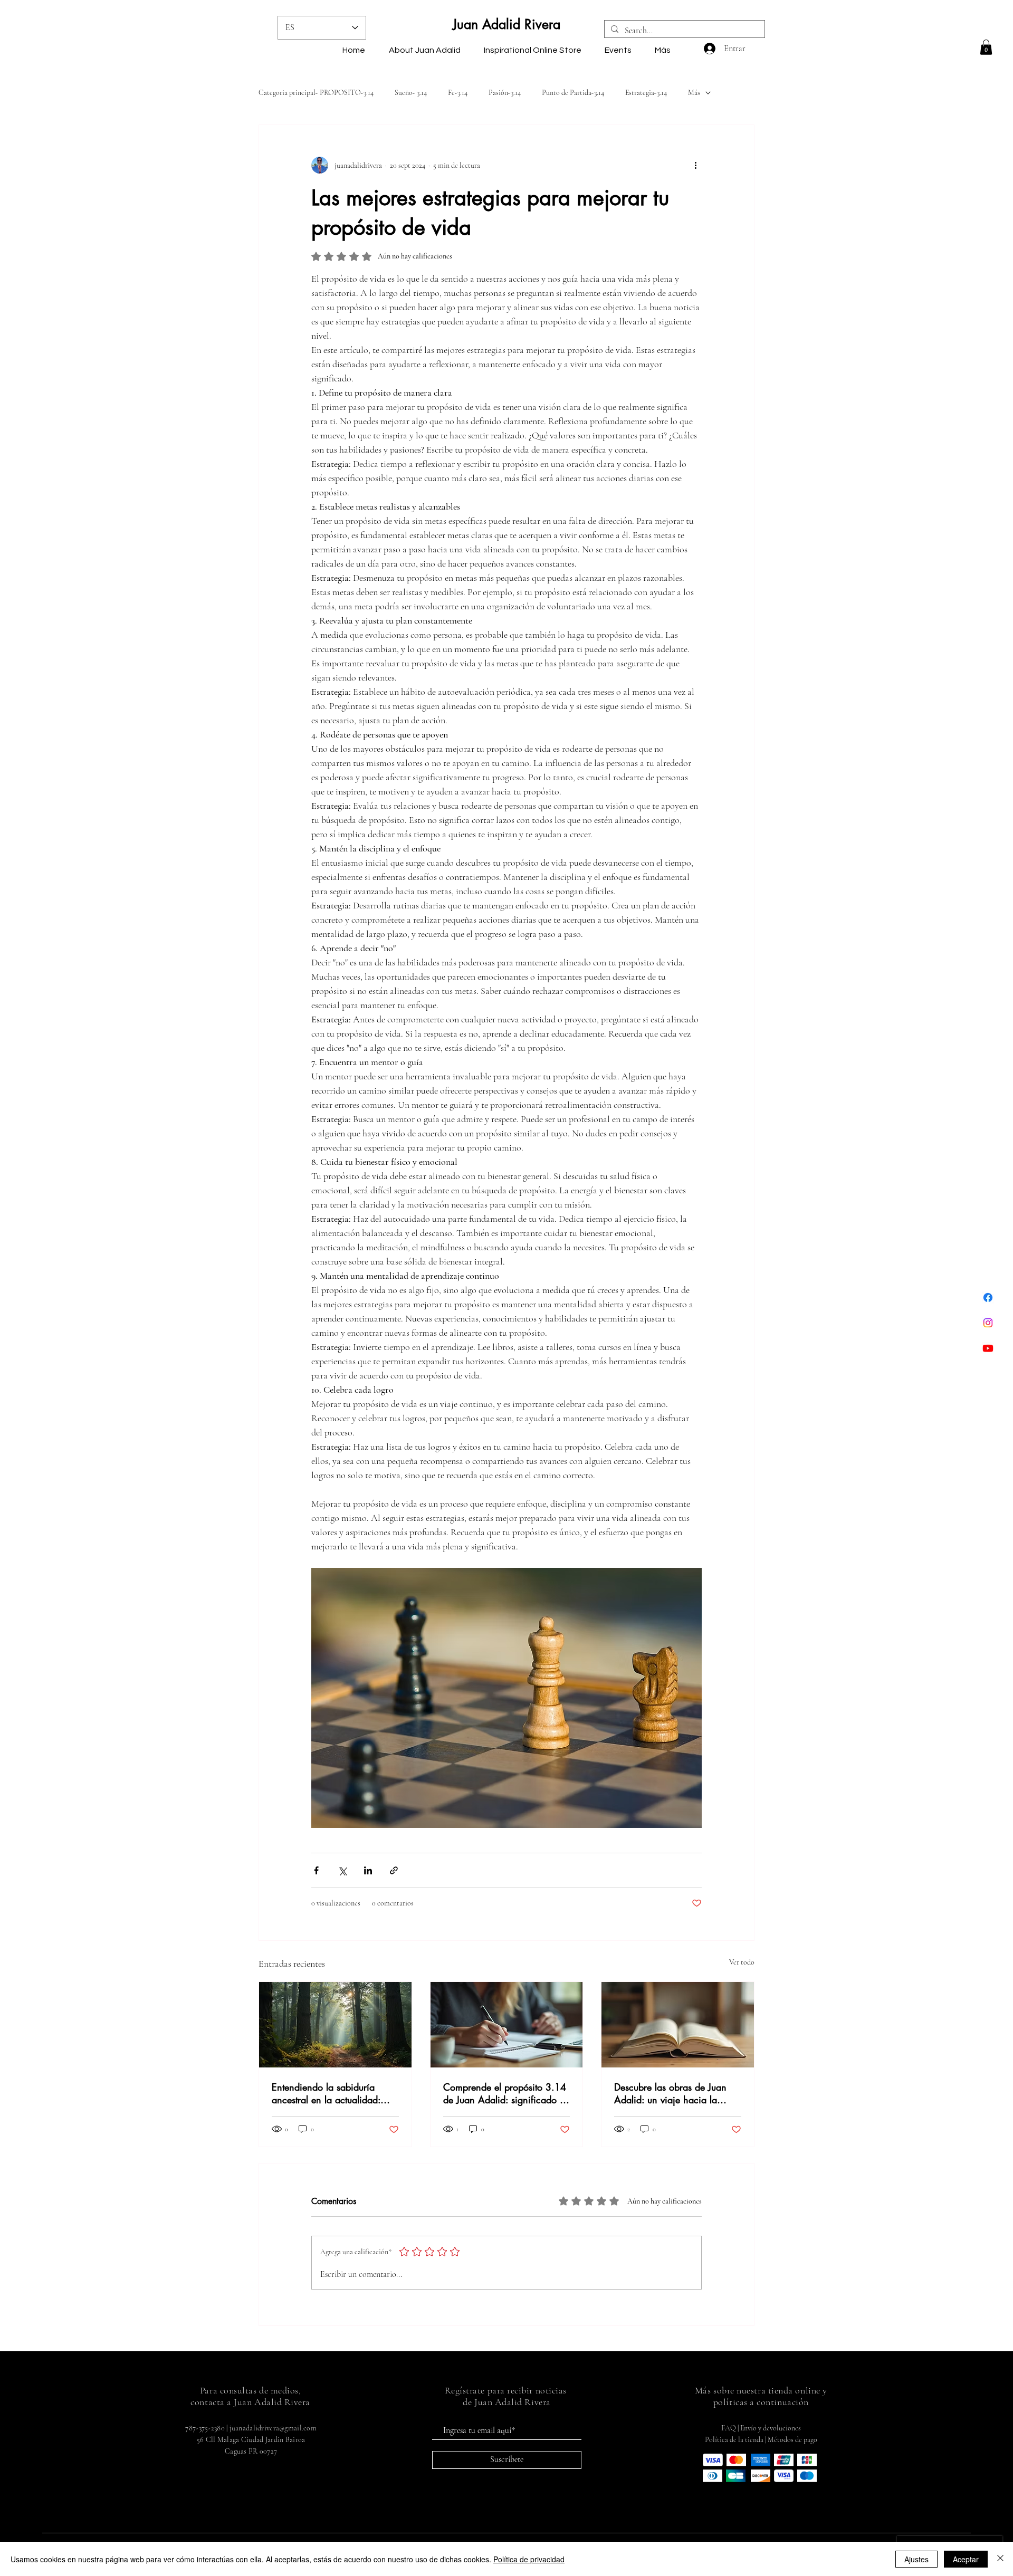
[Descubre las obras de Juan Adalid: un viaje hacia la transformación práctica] (678, 2025)
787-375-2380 (205, 2428)
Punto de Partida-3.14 (573, 93)
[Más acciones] (695, 165)
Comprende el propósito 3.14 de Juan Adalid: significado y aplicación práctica (505, 2093)
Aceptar (966, 2559)
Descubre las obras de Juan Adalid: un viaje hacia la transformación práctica (670, 2093)
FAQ (729, 2428)
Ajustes (916, 2559)
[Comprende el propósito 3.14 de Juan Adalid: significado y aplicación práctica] (507, 2025)
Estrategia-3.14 (646, 93)
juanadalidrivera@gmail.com (273, 2428)
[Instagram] (988, 1323)
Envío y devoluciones (771, 2428)
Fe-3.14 (458, 93)
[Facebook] (988, 1297)
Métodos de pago (792, 2440)
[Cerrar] (1000, 2559)
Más (694, 93)
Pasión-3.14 (505, 93)
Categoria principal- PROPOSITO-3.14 (316, 93)
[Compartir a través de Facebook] (316, 1870)
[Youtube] (988, 1348)
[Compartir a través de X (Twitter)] (342, 1870)
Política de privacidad (529, 2559)
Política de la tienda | (736, 2440)
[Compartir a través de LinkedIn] (368, 1870)
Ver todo (742, 1962)
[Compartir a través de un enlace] (394, 1870)
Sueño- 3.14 (411, 93)
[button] (986, 47)
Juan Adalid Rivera (506, 24)
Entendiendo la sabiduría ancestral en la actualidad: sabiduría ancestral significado (335, 2093)
